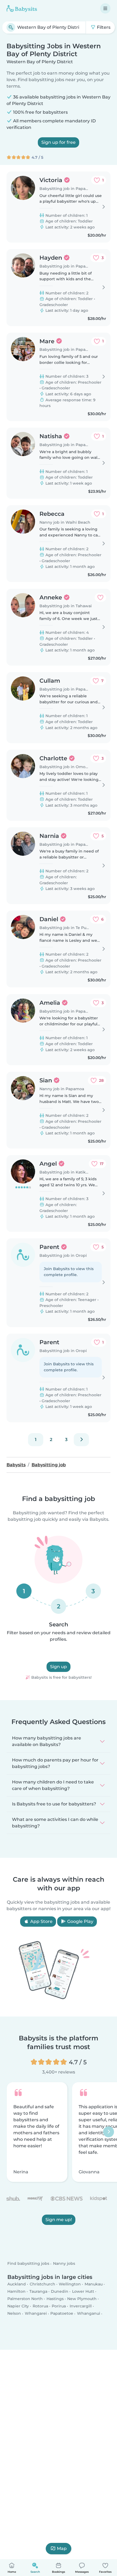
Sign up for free (59, 142)
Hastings (55, 2299)
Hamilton (16, 2291)
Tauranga (38, 2291)
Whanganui (89, 2313)
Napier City (18, 2306)
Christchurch (42, 2284)
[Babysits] (22, 8)
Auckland (17, 2284)
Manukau (94, 2284)
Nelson (14, 2313)
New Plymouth (82, 2299)
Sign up (59, 1667)
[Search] (11, 27)
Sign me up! (59, 2220)
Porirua (59, 2306)
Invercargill (81, 2306)
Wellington (70, 2284)
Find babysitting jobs (28, 2263)
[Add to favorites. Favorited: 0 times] (100, 597)
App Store (41, 1921)
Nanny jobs (64, 2263)
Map (62, 2548)
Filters (103, 27)
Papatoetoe (62, 2313)
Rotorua (40, 2306)
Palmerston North (25, 2299)
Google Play (80, 1921)
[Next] (81, 1440)
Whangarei (36, 2313)
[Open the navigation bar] (105, 8)
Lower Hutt (83, 2291)
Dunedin (60, 2291)
